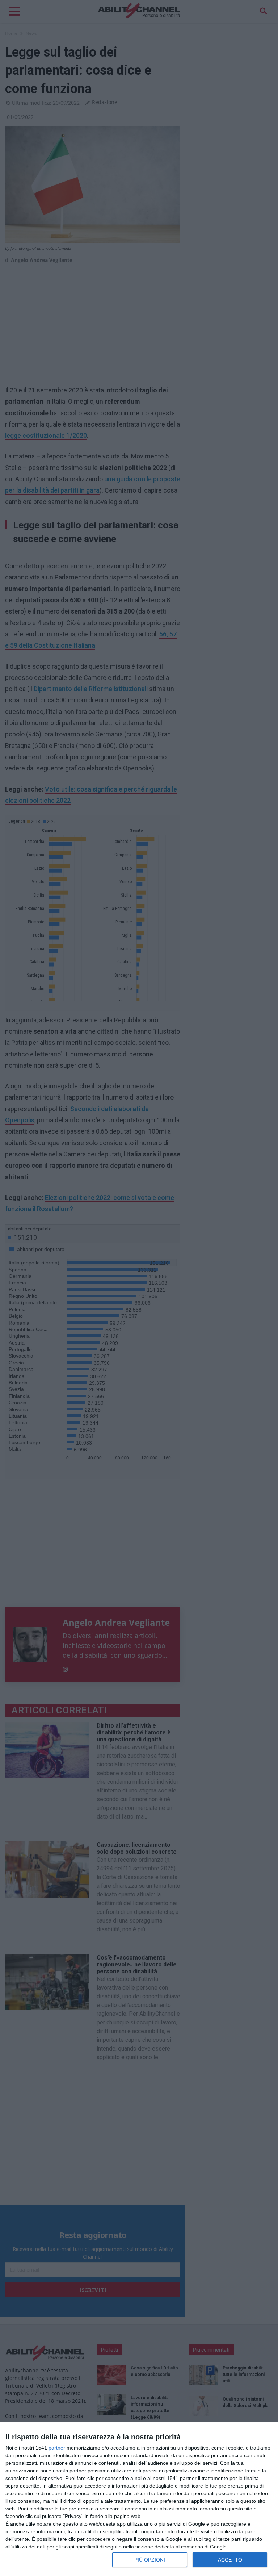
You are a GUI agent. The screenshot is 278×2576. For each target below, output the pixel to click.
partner (57, 2448)
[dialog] (139, 2499)
